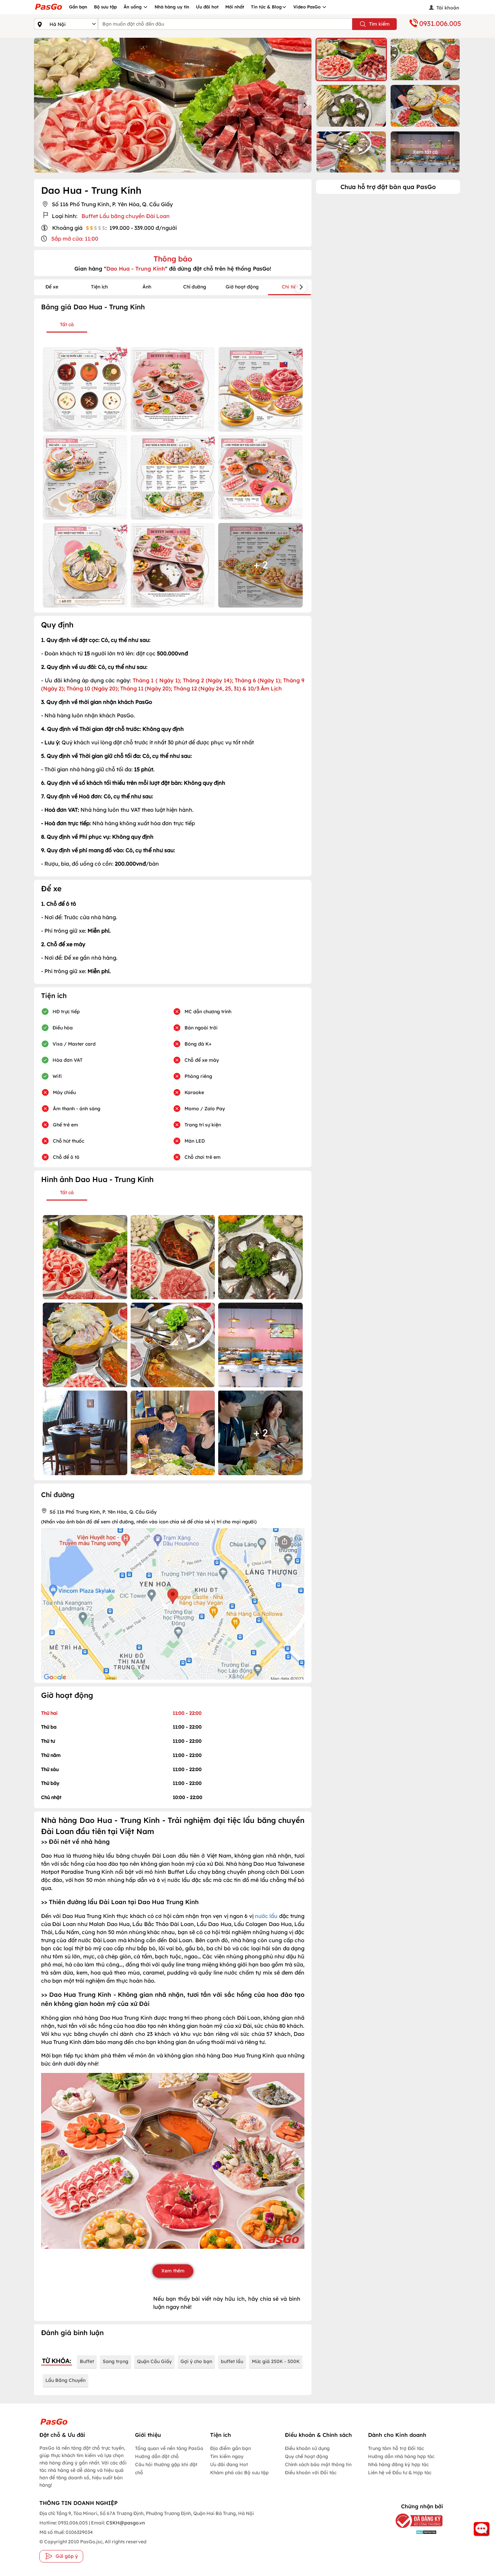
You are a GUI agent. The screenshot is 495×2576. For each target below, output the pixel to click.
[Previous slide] (41, 105)
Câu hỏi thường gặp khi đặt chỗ (166, 2469)
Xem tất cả (425, 152)
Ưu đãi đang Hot (229, 2464)
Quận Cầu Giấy (154, 2361)
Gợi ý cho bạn (196, 2361)
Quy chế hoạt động (306, 2456)
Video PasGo (308, 7)
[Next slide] (305, 105)
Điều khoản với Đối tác (311, 2473)
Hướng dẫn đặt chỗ (157, 2456)
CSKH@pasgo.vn (125, 2523)
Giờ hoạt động (242, 287)
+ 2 (261, 565)
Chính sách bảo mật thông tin (318, 2464)
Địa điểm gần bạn (230, 2448)
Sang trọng (115, 2361)
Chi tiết (290, 287)
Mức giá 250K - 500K (276, 2361)
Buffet (87, 2361)
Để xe (52, 287)
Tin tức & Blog (266, 7)
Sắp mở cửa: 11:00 (75, 239)
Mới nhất (235, 7)
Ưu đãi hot (207, 7)
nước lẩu (267, 1916)
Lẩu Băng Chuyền (65, 2380)
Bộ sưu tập (105, 7)
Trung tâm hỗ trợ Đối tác (396, 2448)
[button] (351, 59)
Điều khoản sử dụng (307, 2448)
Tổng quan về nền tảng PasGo (169, 2448)
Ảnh (147, 287)
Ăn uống (133, 7)
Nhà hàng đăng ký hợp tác (398, 2464)
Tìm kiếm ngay (227, 2456)
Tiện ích (99, 287)
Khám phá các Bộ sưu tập (239, 2473)
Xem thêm (173, 2271)
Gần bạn (78, 7)
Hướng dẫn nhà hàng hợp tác (401, 2456)
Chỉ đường (195, 287)
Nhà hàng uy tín (172, 7)
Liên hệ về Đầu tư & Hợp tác (400, 2473)
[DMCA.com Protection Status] (414, 2532)
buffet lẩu (232, 2361)
